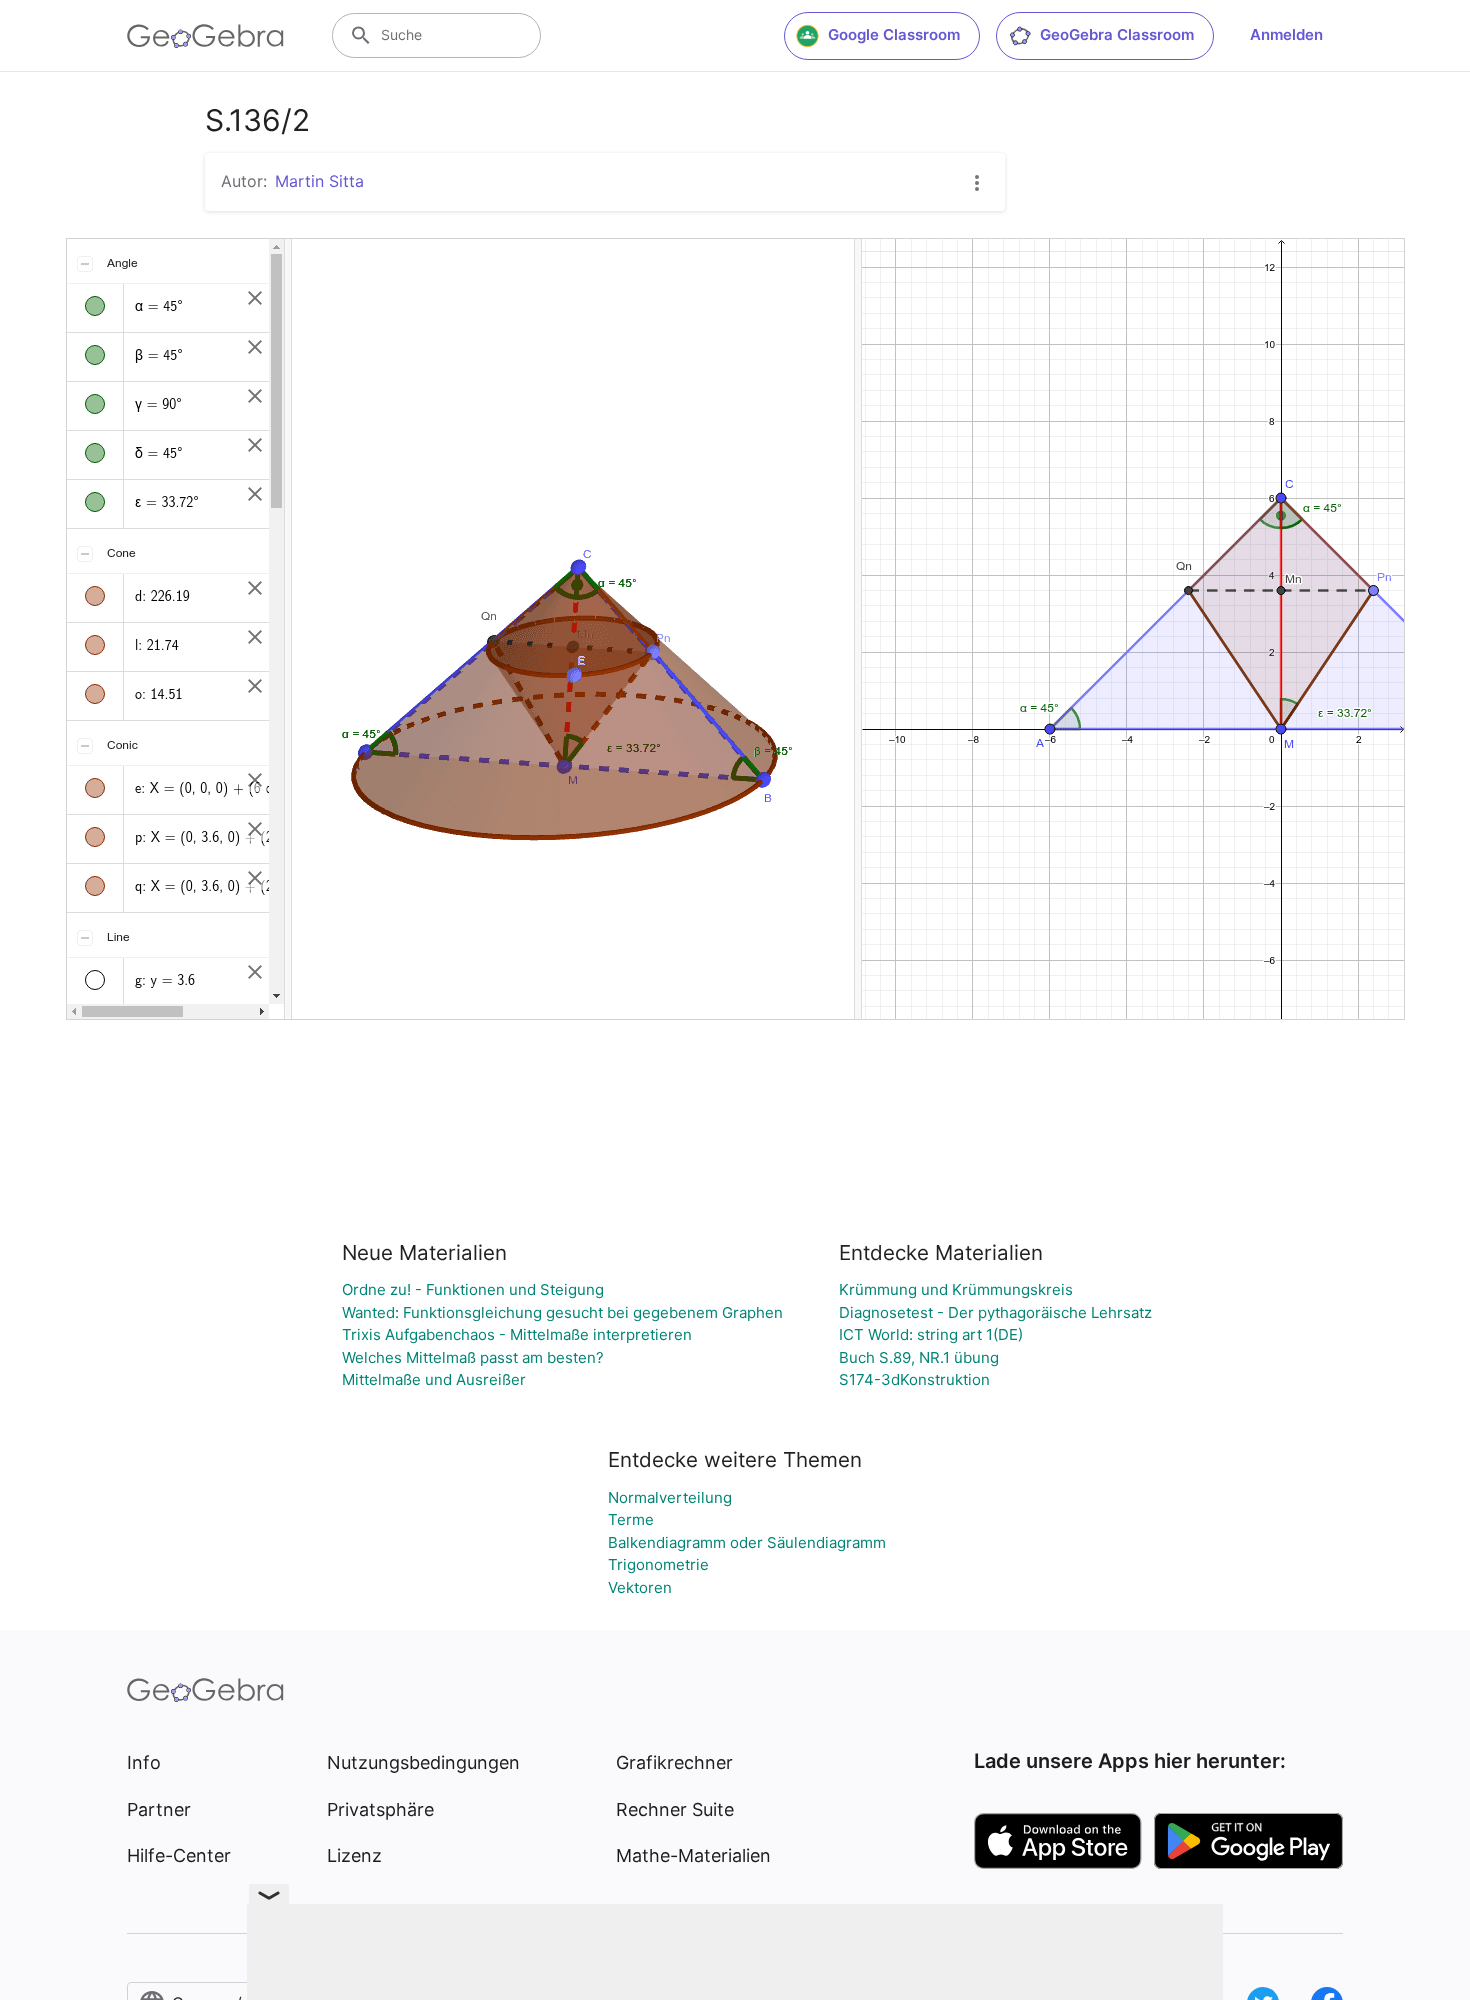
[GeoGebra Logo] (205, 36)
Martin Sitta (319, 181)
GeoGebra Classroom (1117, 34)
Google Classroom (894, 34)
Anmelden (1286, 34)
